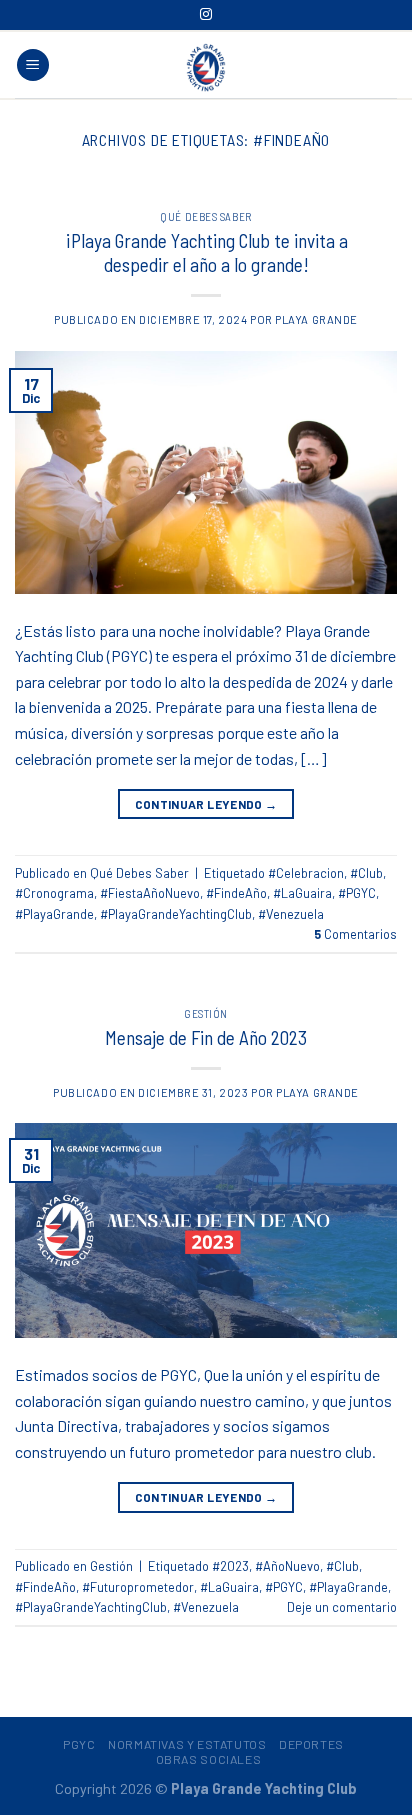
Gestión (206, 1013)
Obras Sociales (209, 1759)
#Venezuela (291, 914)
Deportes (311, 1744)
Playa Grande (316, 319)
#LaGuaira (302, 893)
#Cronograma (54, 893)
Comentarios (355, 934)
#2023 (230, 1566)
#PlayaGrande (54, 914)
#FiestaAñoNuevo (150, 893)
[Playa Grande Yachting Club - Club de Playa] (206, 67)
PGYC (79, 1744)
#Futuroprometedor (138, 1587)
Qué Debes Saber (205, 216)
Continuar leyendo (206, 804)
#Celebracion (306, 873)
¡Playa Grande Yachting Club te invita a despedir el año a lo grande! (206, 253)
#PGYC (357, 893)
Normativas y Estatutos (187, 1744)
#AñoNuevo (287, 1566)
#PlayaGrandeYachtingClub (176, 914)
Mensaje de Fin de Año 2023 (206, 1037)
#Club (366, 873)
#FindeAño (236, 893)
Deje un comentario (342, 1607)
